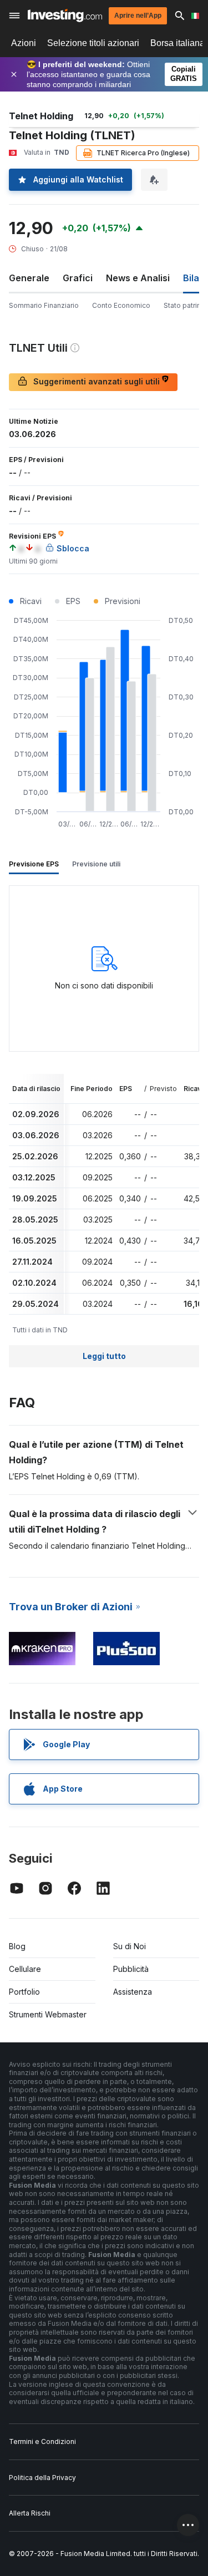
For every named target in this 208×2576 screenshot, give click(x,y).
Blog (17, 1946)
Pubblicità (131, 1969)
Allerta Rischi (30, 2513)
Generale (29, 278)
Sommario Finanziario (44, 305)
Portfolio (24, 1992)
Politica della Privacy (42, 2478)
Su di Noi (130, 1946)
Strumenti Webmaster (48, 2014)
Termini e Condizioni (42, 2441)
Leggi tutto (104, 1356)
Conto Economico (121, 305)
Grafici (78, 278)
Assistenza (133, 1992)
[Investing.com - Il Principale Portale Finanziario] (65, 16)
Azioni (24, 43)
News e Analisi (138, 278)
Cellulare (25, 1969)
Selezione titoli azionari (93, 43)
